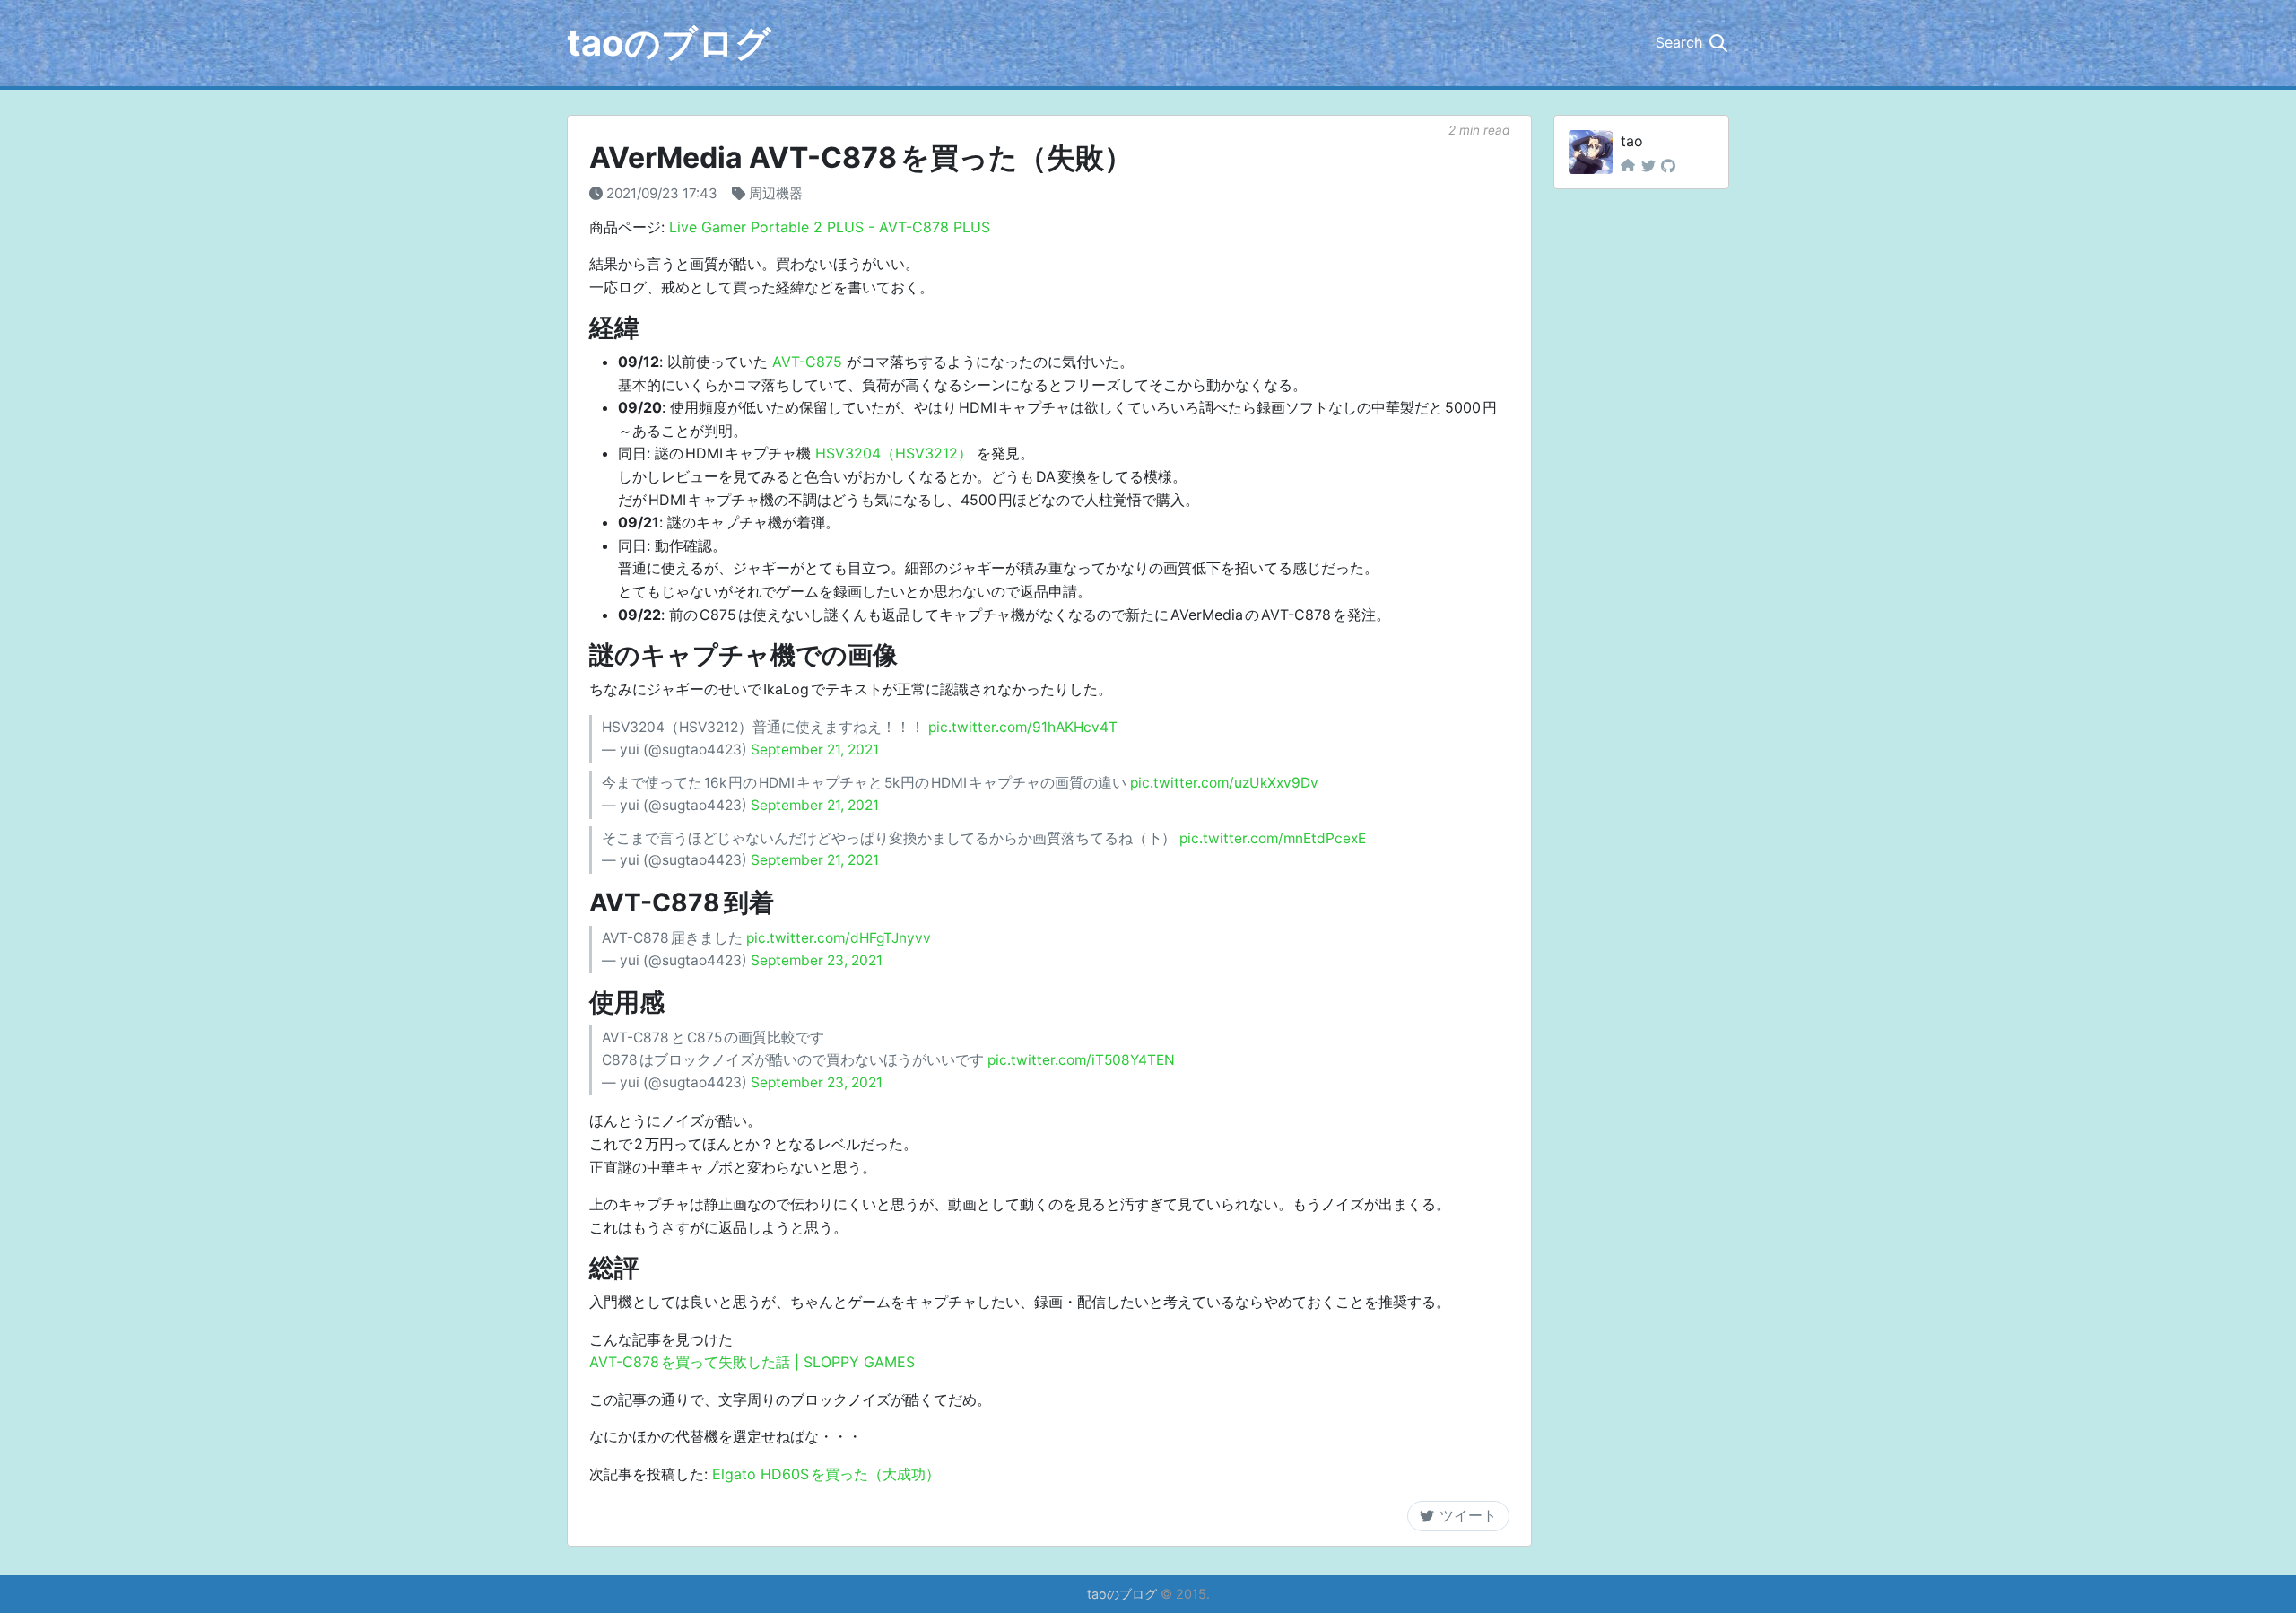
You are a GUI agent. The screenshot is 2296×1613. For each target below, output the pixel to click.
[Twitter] (1648, 166)
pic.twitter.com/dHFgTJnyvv (839, 938)
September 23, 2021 (817, 960)
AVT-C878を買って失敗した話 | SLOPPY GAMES (752, 1362)
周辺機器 (776, 193)
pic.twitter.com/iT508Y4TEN (1081, 1060)
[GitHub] (1668, 166)
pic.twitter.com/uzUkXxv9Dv (1224, 783)
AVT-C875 (807, 362)
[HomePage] (1628, 166)
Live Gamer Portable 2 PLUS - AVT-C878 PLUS (830, 227)
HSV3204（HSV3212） (894, 453)
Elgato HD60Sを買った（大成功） (826, 1474)
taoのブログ (669, 43)
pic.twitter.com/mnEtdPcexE (1273, 838)
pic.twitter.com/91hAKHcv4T (1023, 727)
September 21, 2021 (815, 750)
